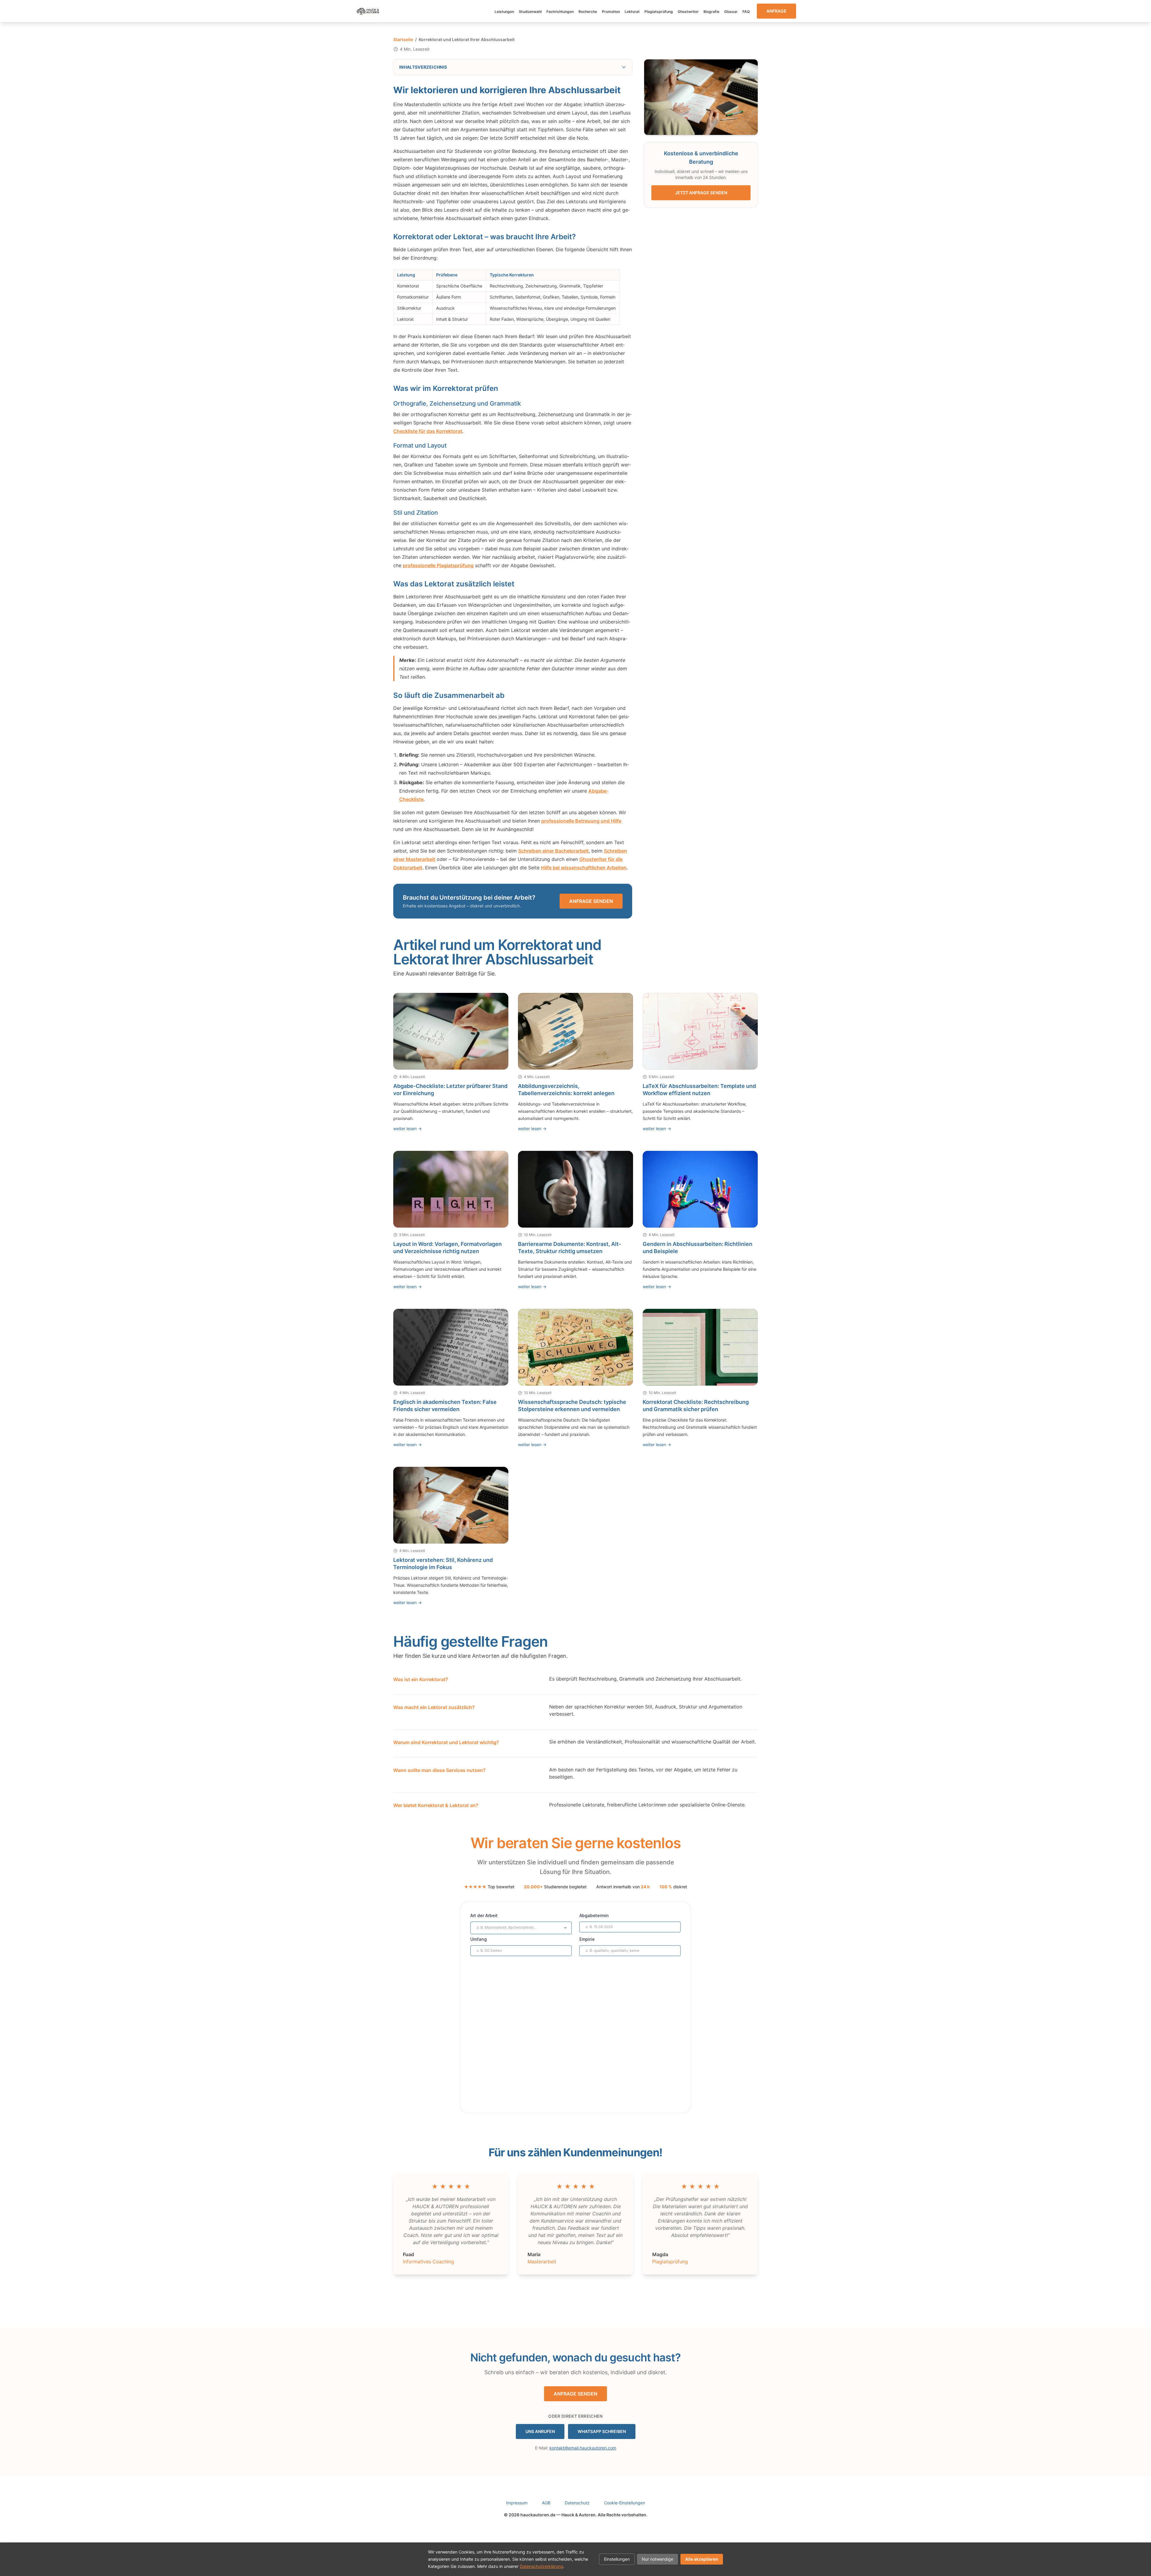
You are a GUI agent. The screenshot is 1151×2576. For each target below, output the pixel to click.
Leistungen (504, 12)
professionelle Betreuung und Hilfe (581, 821)
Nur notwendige (657, 2559)
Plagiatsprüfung (659, 12)
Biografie (711, 12)
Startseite (403, 39)
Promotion (611, 12)
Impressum (517, 2503)
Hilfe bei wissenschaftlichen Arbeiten (584, 868)
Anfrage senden (591, 901)
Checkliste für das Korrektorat (428, 431)
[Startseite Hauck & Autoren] (368, 11)
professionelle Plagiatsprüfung (438, 565)
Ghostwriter (688, 12)
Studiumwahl (530, 12)
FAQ (746, 12)
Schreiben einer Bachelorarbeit (553, 851)
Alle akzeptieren (702, 2559)
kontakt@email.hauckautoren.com (583, 2448)
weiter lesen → (407, 1129)
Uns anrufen (540, 2431)
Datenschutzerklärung (541, 2566)
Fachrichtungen (560, 12)
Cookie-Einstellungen (625, 2503)
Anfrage (776, 11)
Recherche (588, 12)
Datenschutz (577, 2503)
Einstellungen (617, 2559)
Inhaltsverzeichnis (423, 67)
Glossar (731, 12)
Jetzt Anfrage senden (701, 193)
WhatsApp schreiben (602, 2431)
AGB (546, 2503)
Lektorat (632, 12)
